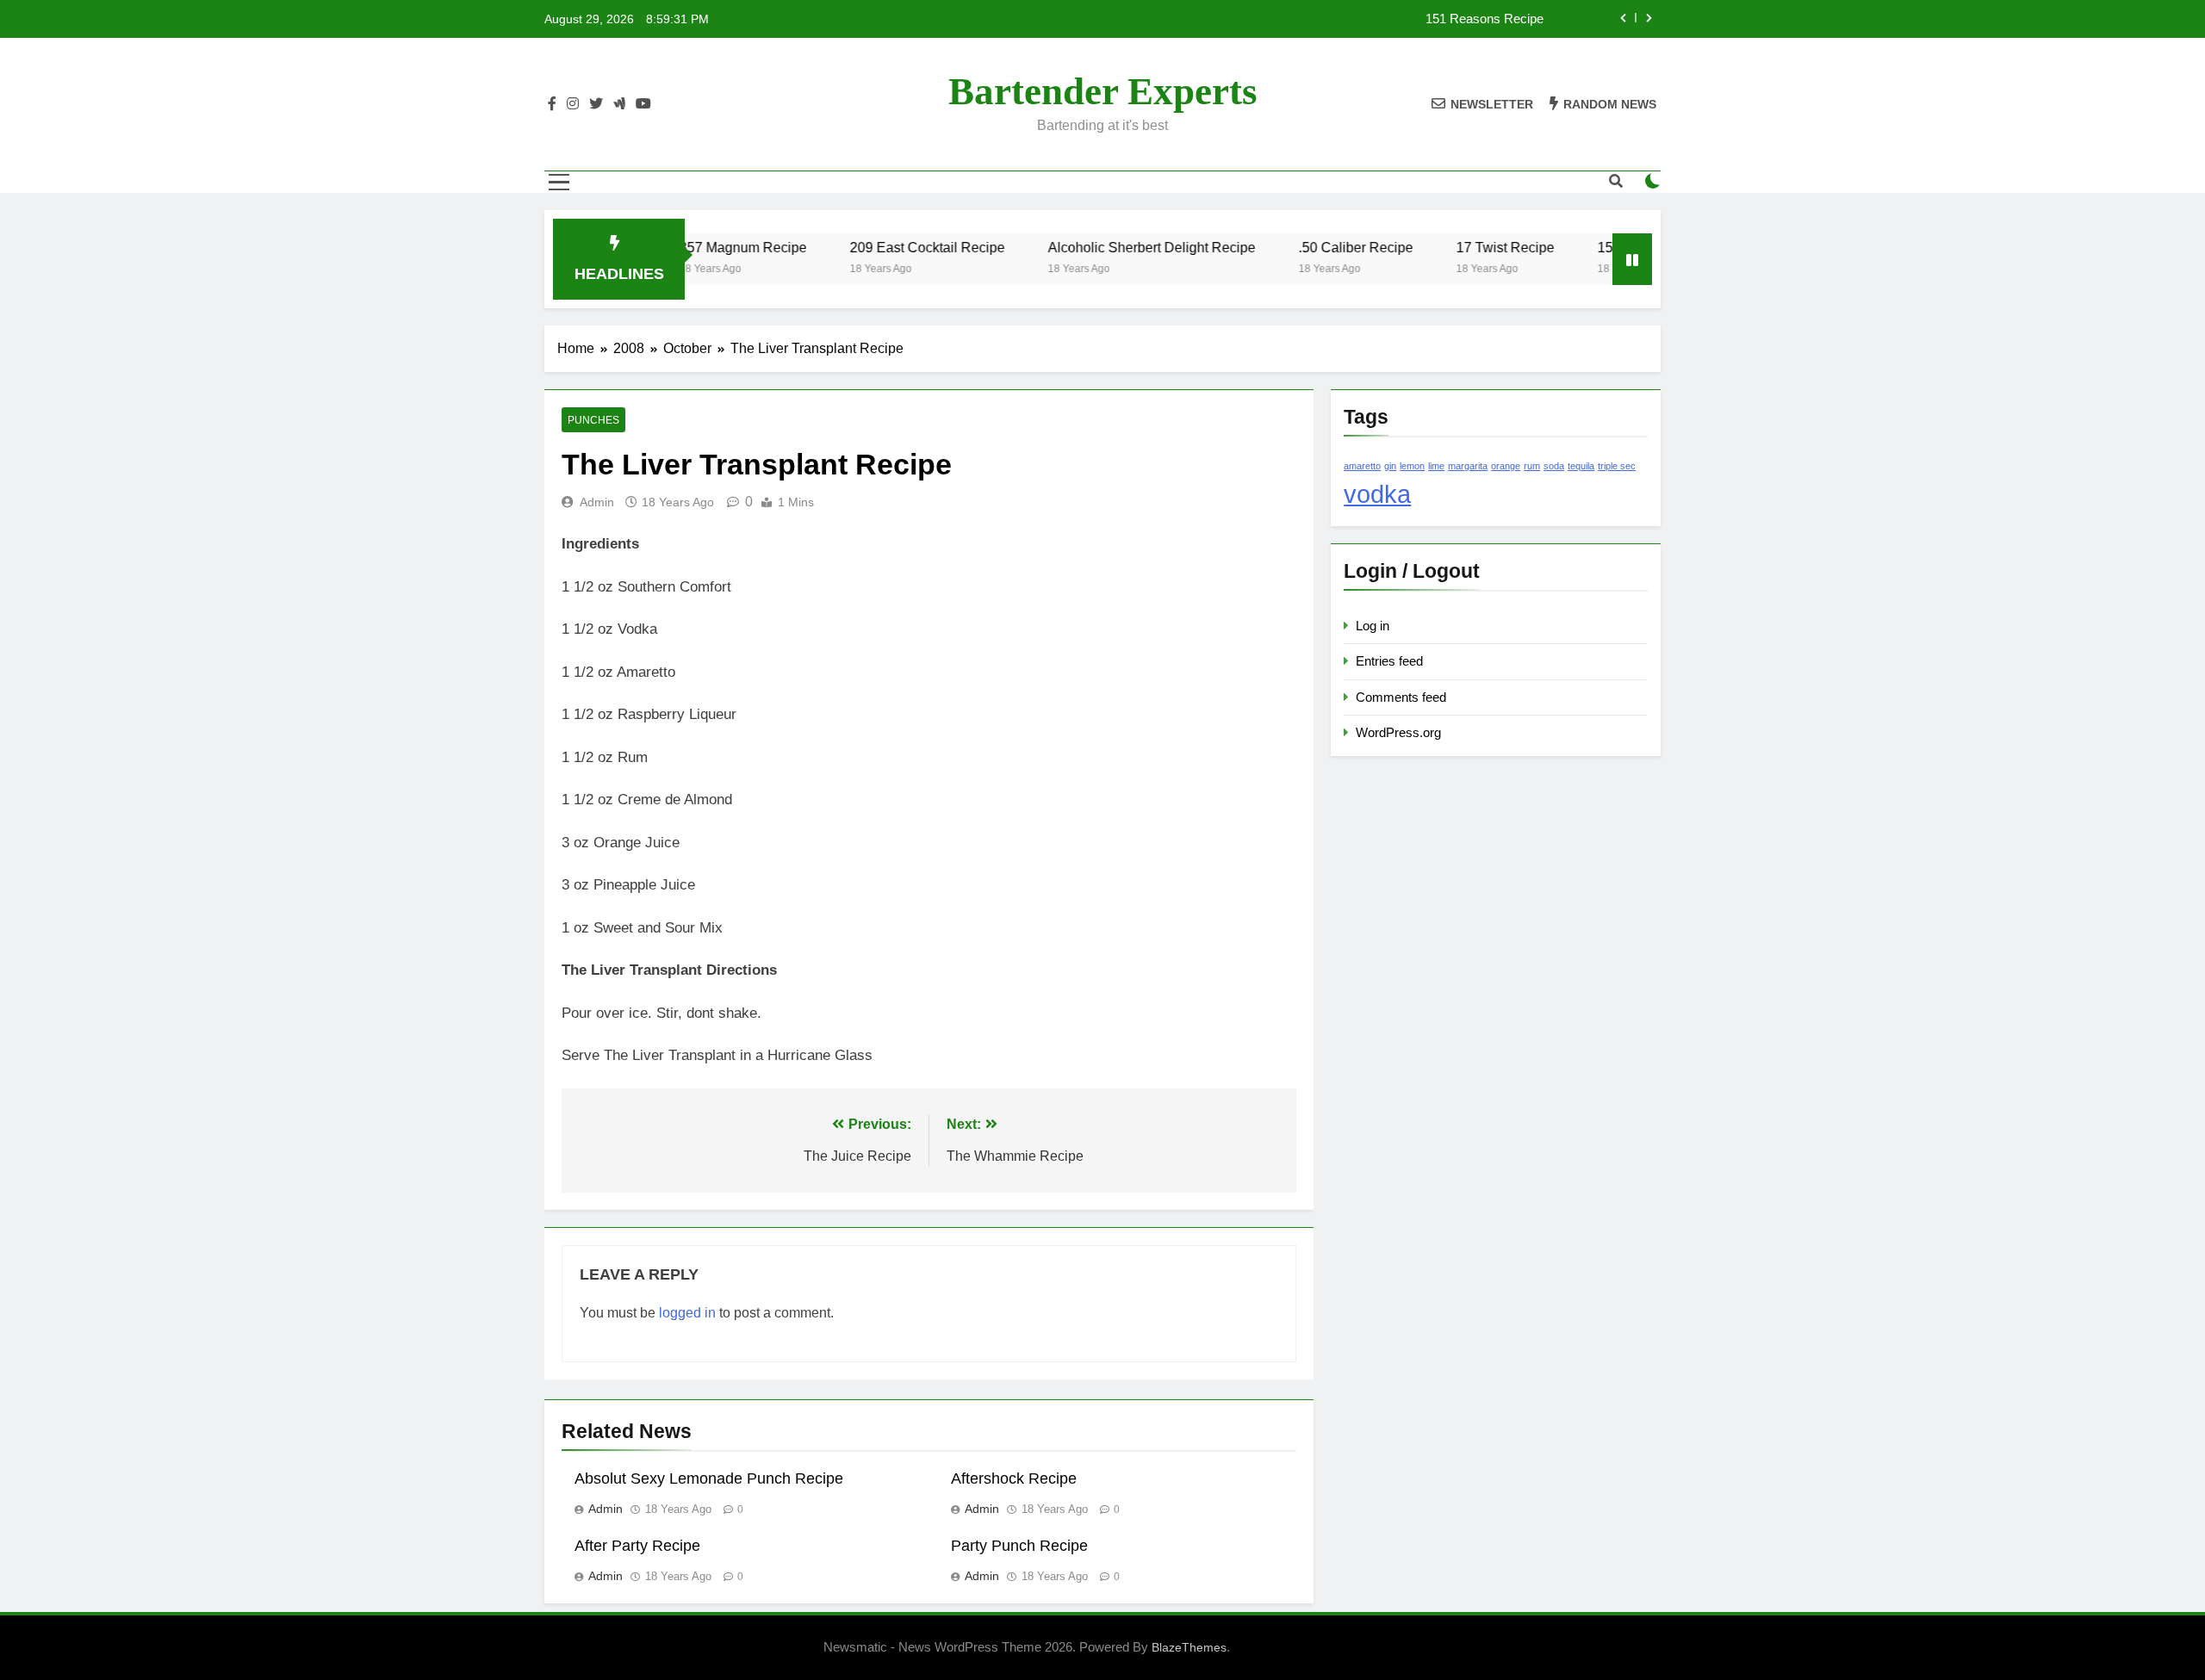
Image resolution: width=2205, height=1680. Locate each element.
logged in (687, 1313)
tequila (1581, 466)
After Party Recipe (637, 1546)
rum (1532, 466)
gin (1390, 466)
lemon (1412, 466)
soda (1554, 466)
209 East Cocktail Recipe (891, 247)
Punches (593, 420)
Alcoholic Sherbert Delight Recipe (1116, 247)
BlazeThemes (1189, 1647)
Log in (1373, 626)
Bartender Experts (1103, 91)
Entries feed (1389, 661)
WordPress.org (1398, 732)
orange (1506, 466)
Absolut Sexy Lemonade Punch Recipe (709, 1479)
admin (597, 502)
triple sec (1617, 466)
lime (1436, 466)
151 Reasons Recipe (1484, 19)
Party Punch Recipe (1019, 1546)
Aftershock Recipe (1014, 1479)
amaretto (1362, 466)
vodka (1377, 494)
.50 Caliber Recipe (1320, 247)
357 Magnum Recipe (707, 247)
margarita (1468, 466)
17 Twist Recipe (1469, 247)
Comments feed (1401, 697)
